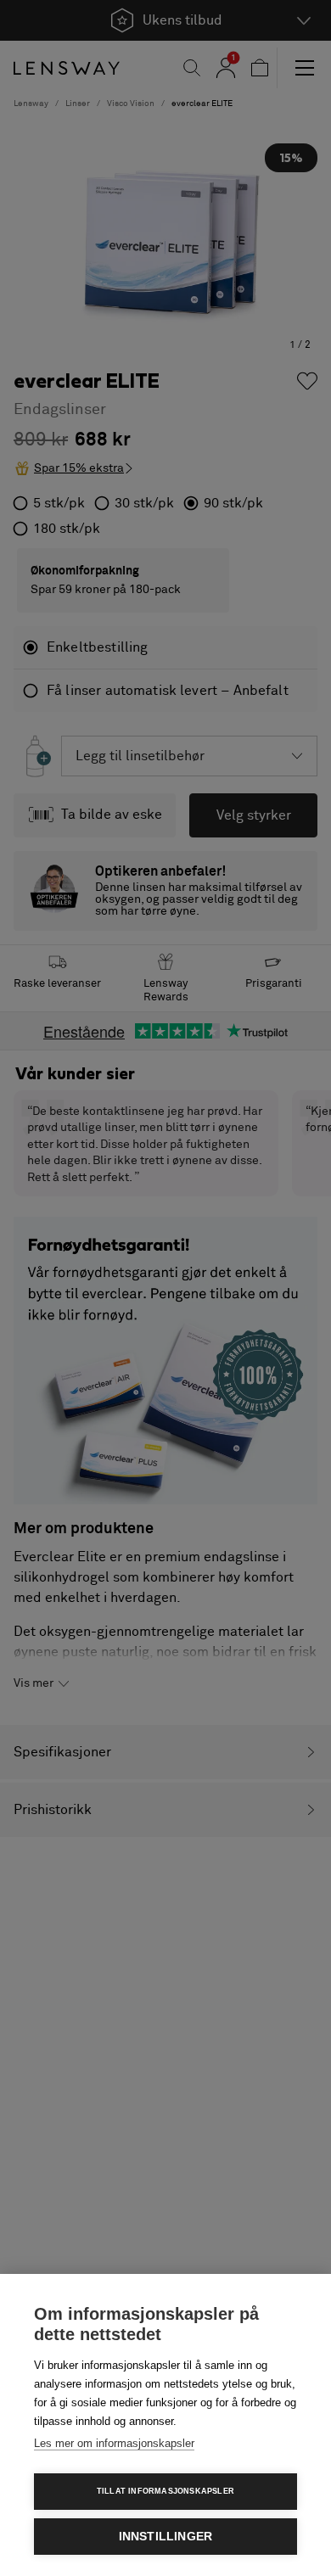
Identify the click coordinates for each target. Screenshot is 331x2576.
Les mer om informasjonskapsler (114, 2443)
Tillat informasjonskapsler (165, 2491)
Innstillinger (166, 2537)
